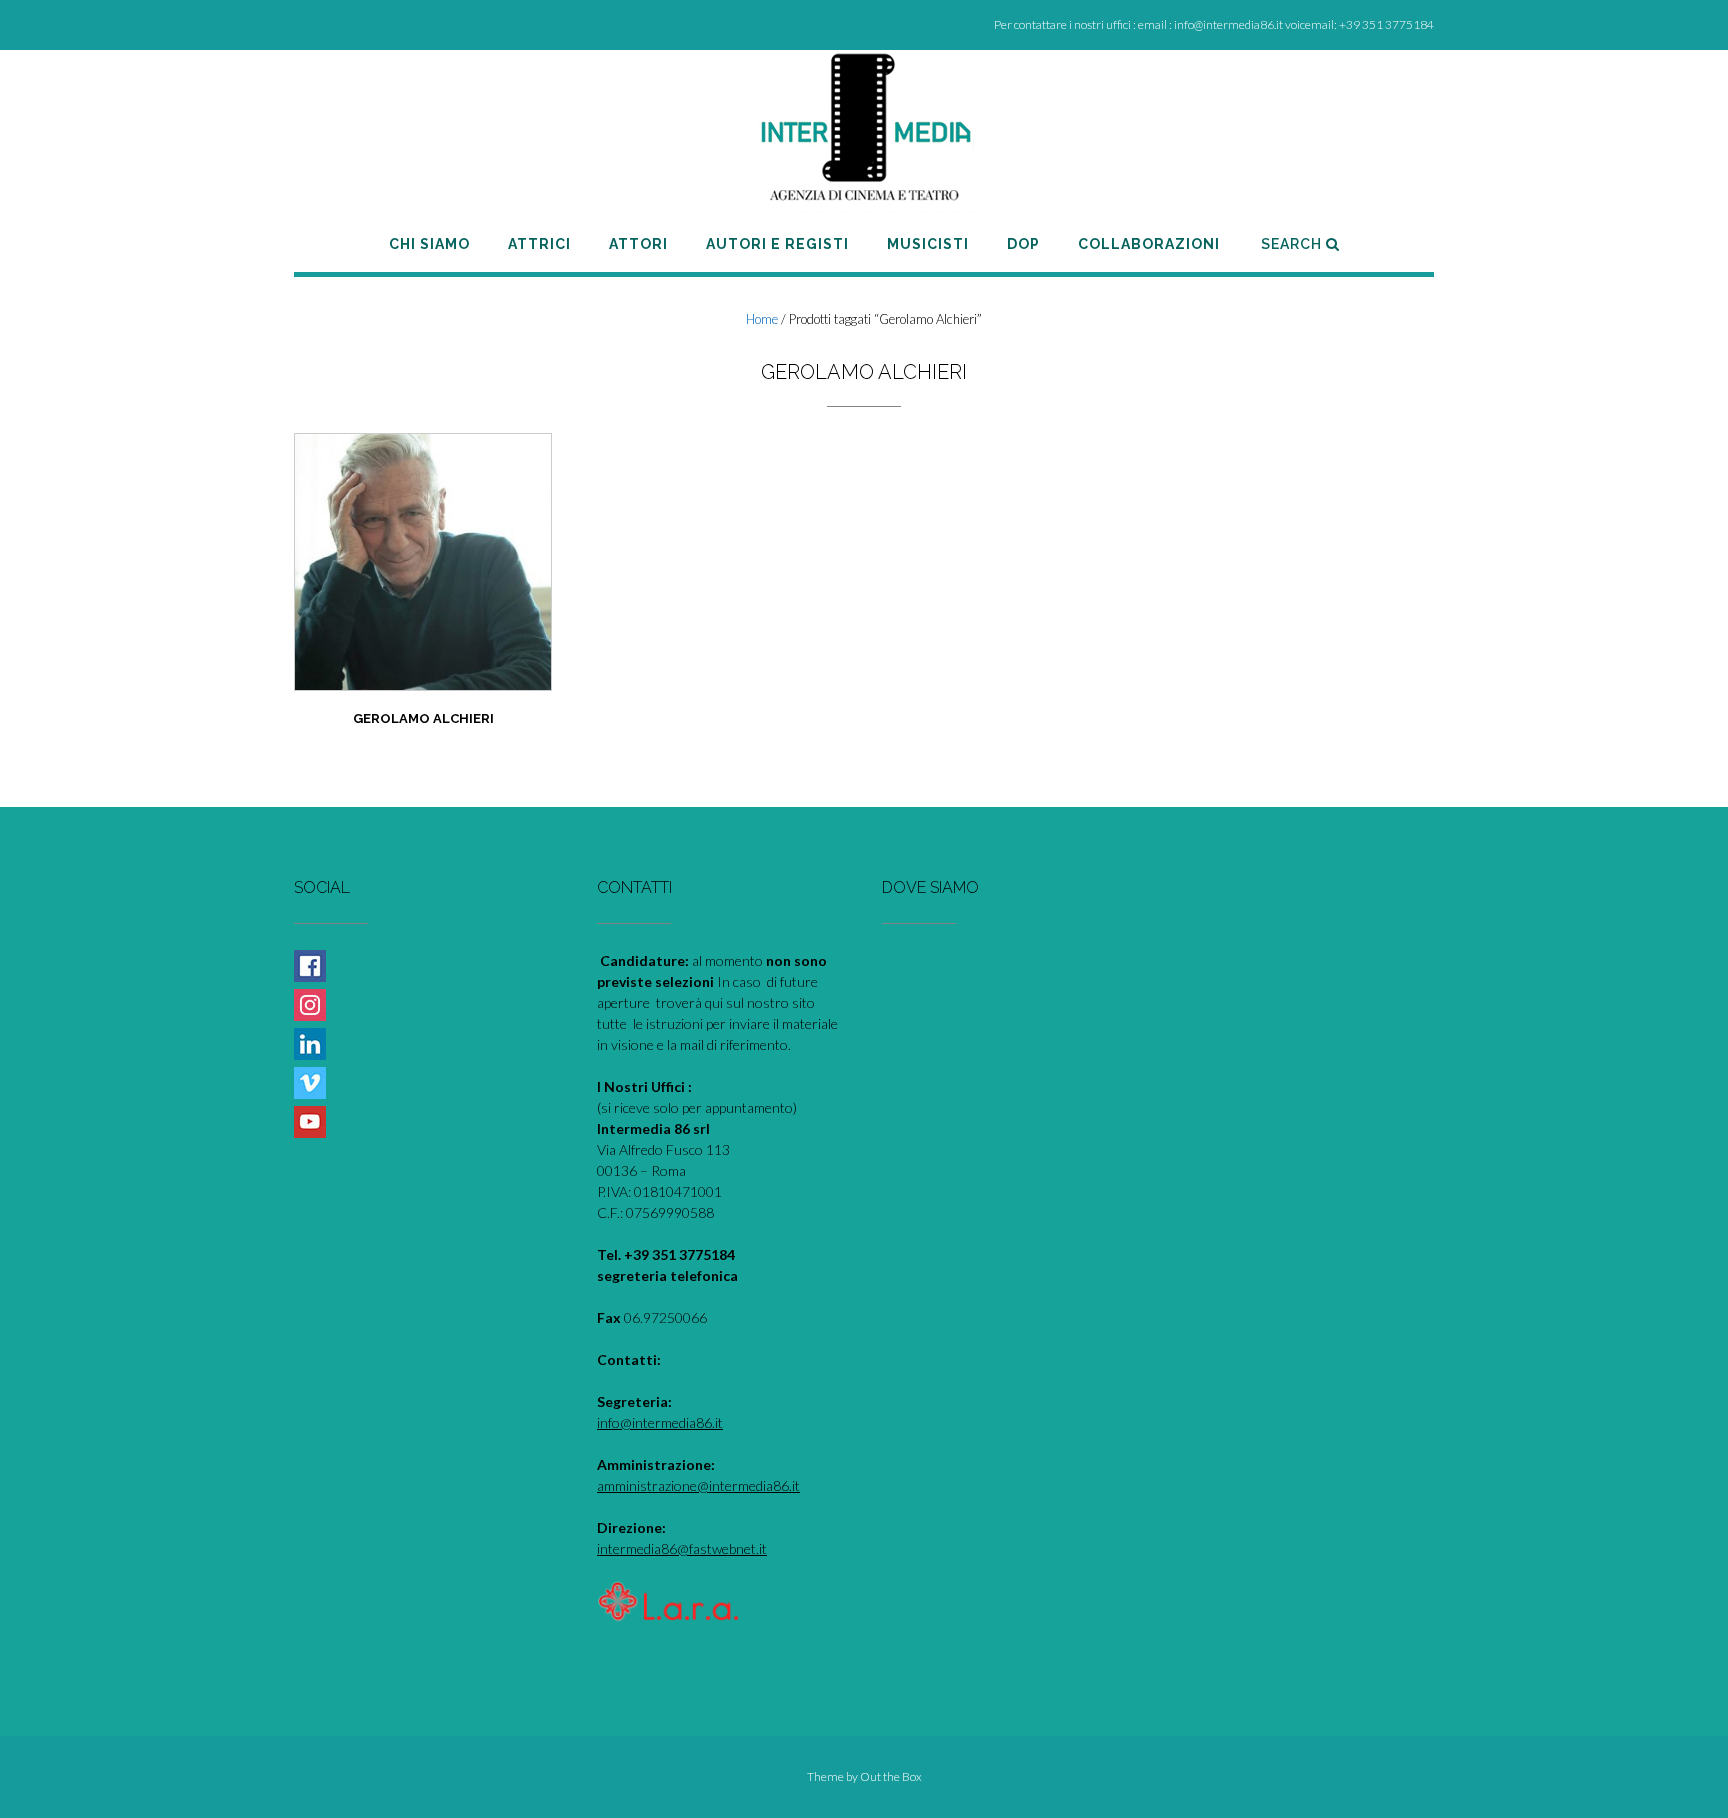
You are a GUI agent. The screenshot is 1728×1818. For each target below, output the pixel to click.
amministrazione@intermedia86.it (698, 1485)
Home (762, 319)
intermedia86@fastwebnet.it (682, 1548)
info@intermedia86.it (660, 1422)
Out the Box (891, 1776)
